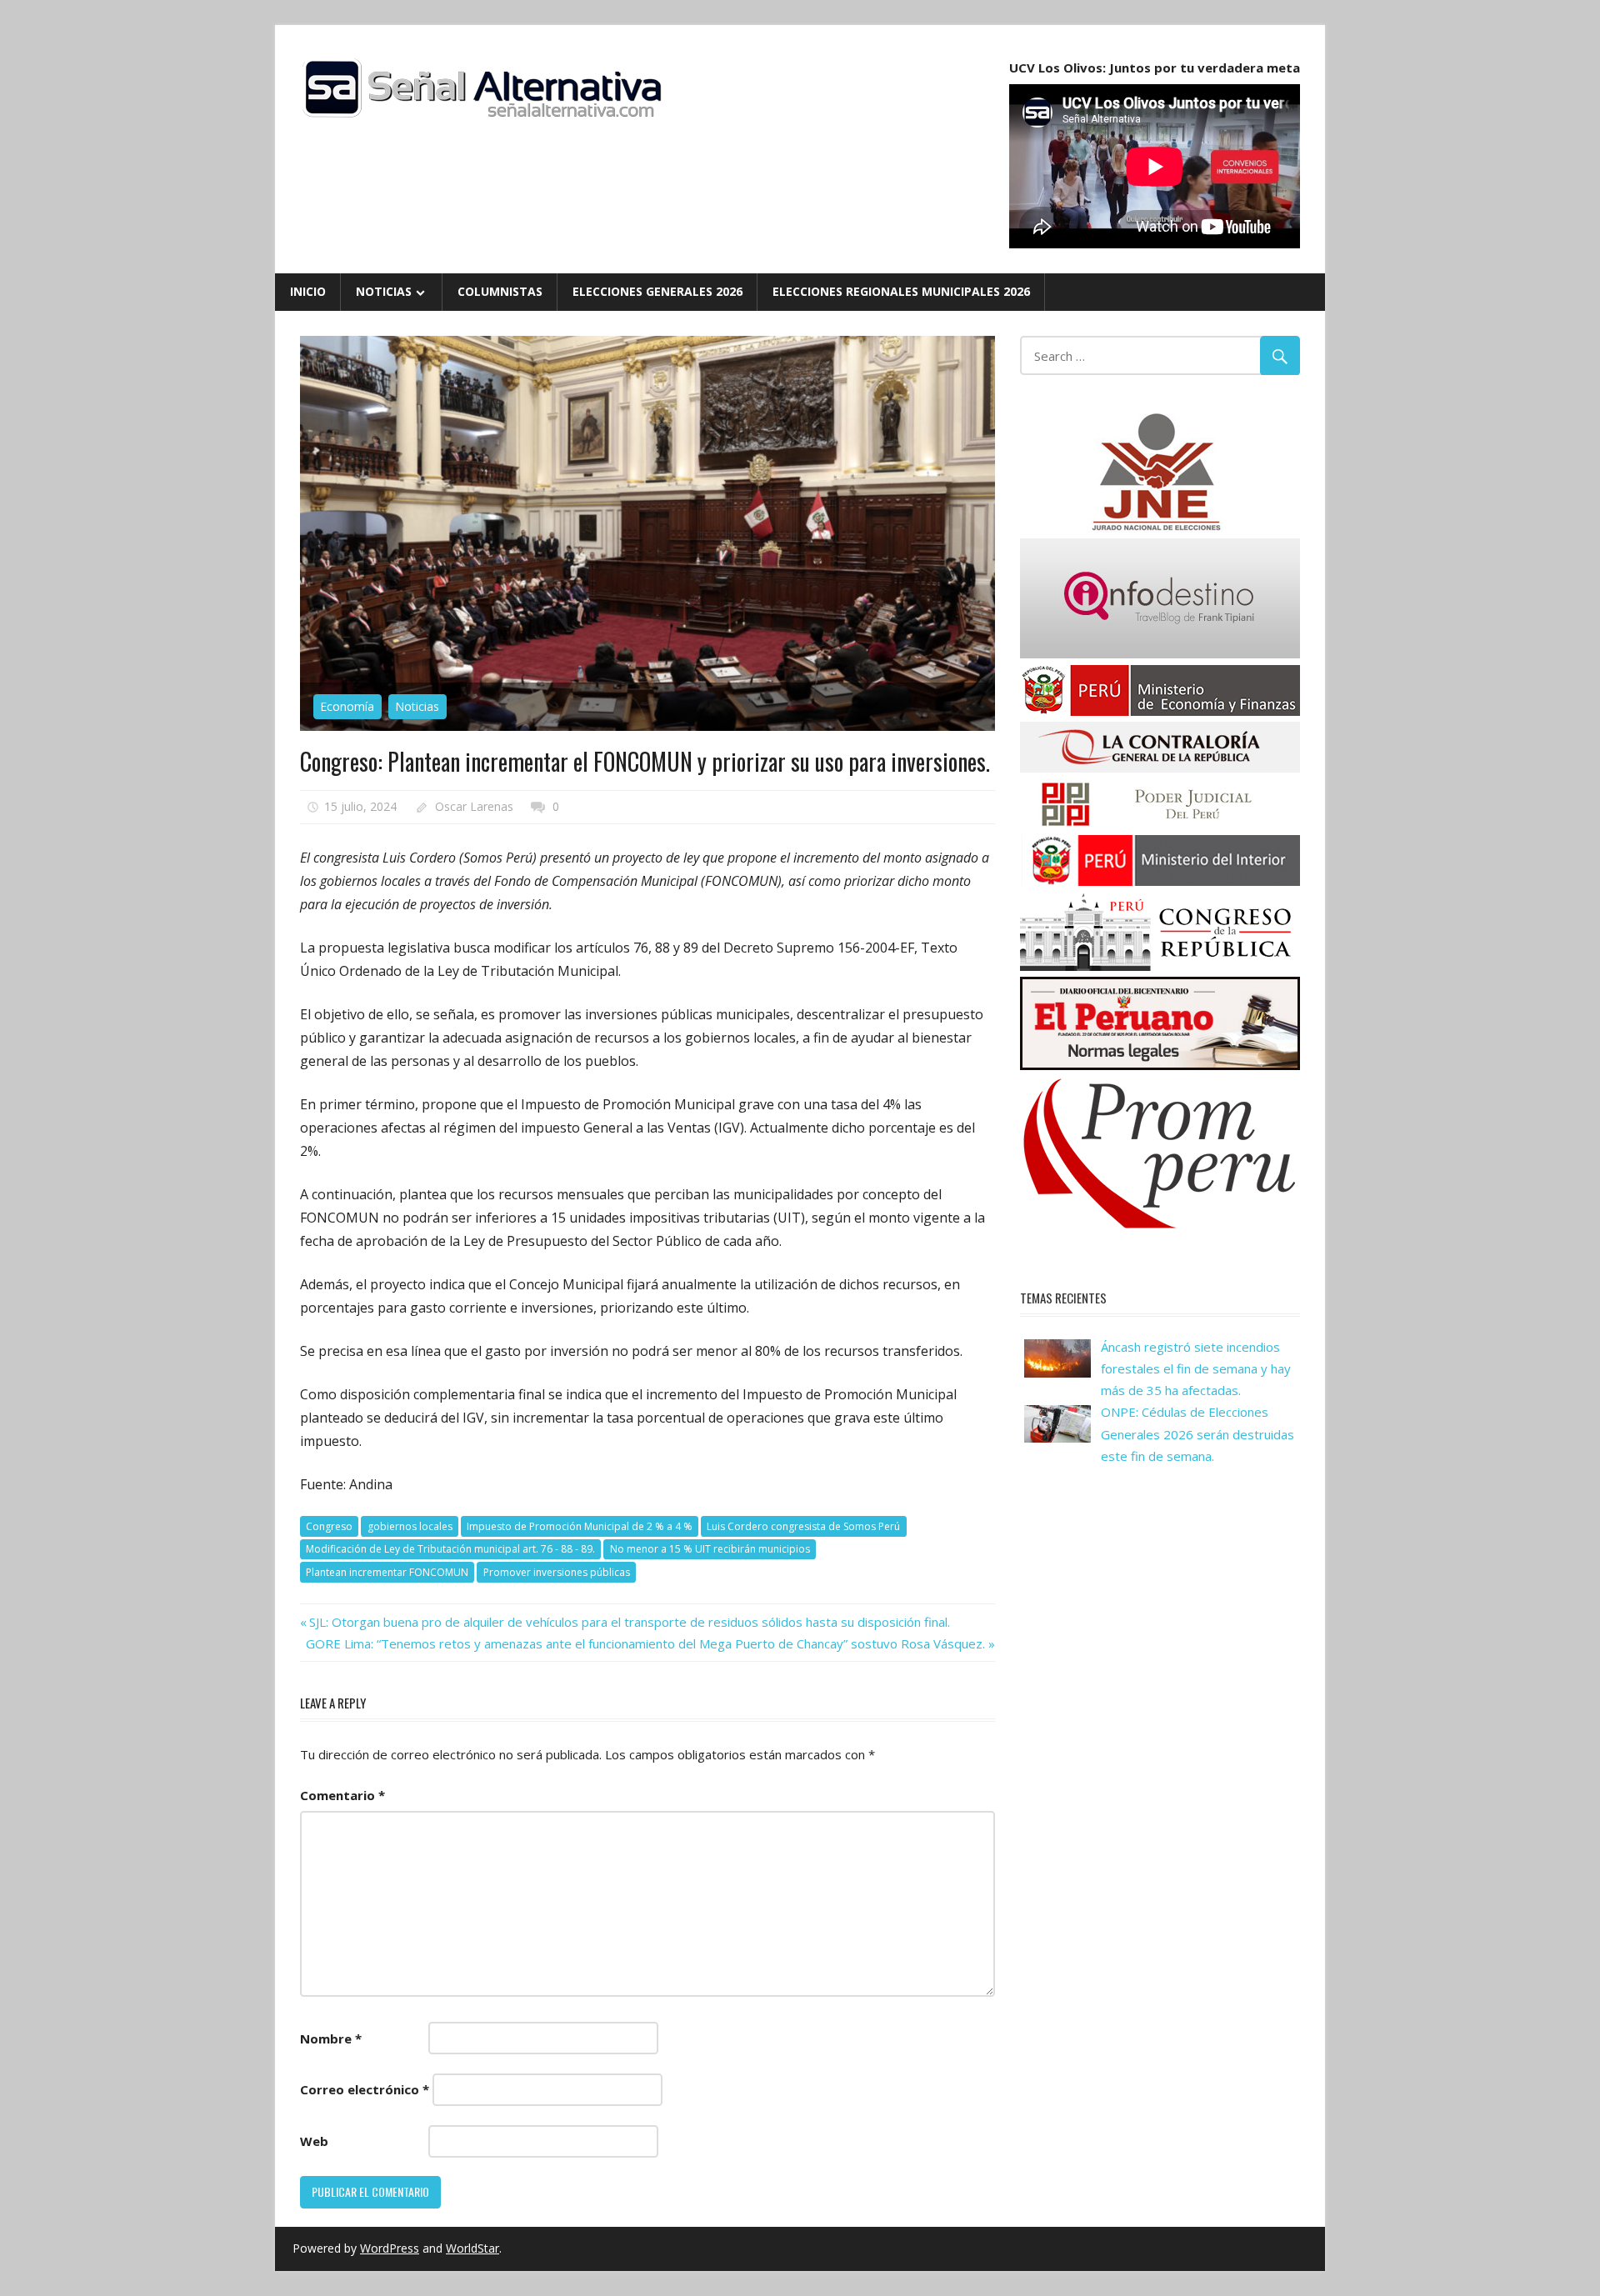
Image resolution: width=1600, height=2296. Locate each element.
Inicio (308, 291)
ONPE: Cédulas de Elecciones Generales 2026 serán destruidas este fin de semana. (1197, 1434)
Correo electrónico (365, 2089)
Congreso (329, 1526)
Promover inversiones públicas (557, 1572)
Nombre (331, 2038)
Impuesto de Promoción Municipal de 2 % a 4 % (580, 1526)
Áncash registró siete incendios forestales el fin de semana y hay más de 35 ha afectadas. (1196, 1369)
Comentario (342, 1795)
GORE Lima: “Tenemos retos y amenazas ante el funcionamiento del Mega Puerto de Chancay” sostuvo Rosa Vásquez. (645, 1643)
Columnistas (500, 291)
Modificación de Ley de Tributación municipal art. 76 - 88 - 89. (450, 1549)
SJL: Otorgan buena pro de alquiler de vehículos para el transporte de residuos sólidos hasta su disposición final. (629, 1622)
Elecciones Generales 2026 (657, 291)
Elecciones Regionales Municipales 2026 (901, 291)
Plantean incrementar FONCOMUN (387, 1572)
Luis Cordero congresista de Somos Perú (803, 1526)
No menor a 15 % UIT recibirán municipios (710, 1549)
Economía (347, 706)
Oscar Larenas (474, 806)
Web (314, 2141)
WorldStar (472, 2248)
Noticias (384, 291)
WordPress (390, 2248)
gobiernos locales (410, 1526)
